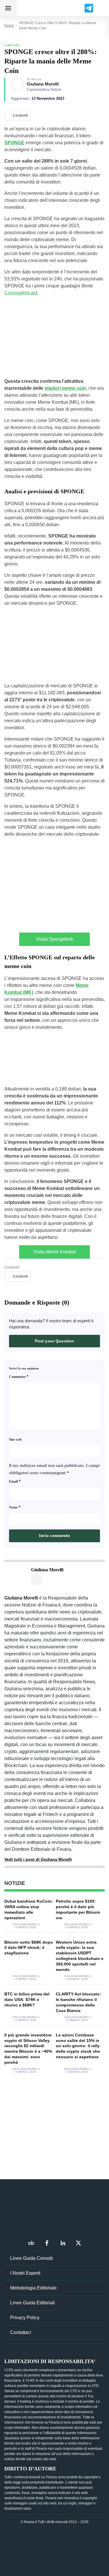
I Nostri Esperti (25, 2273)
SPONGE (14, 143)
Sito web (15, 1440)
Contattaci (21, 2332)
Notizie (14, 45)
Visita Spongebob (54, 939)
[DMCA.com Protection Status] (55, 2547)
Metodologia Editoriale (33, 2288)
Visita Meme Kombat (54, 1252)
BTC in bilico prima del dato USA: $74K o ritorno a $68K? (27, 1999)
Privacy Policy (25, 2318)
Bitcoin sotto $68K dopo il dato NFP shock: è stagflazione (29, 1948)
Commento (19, 1376)
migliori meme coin (65, 388)
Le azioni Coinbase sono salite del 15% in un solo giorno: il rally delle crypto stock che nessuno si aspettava (78, 2046)
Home (9, 26)
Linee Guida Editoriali (33, 2303)
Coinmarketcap (20, 293)
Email (15, 1481)
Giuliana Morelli (43, 84)
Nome (15, 1507)
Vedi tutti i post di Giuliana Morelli (38, 1859)
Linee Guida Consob (32, 2258)
